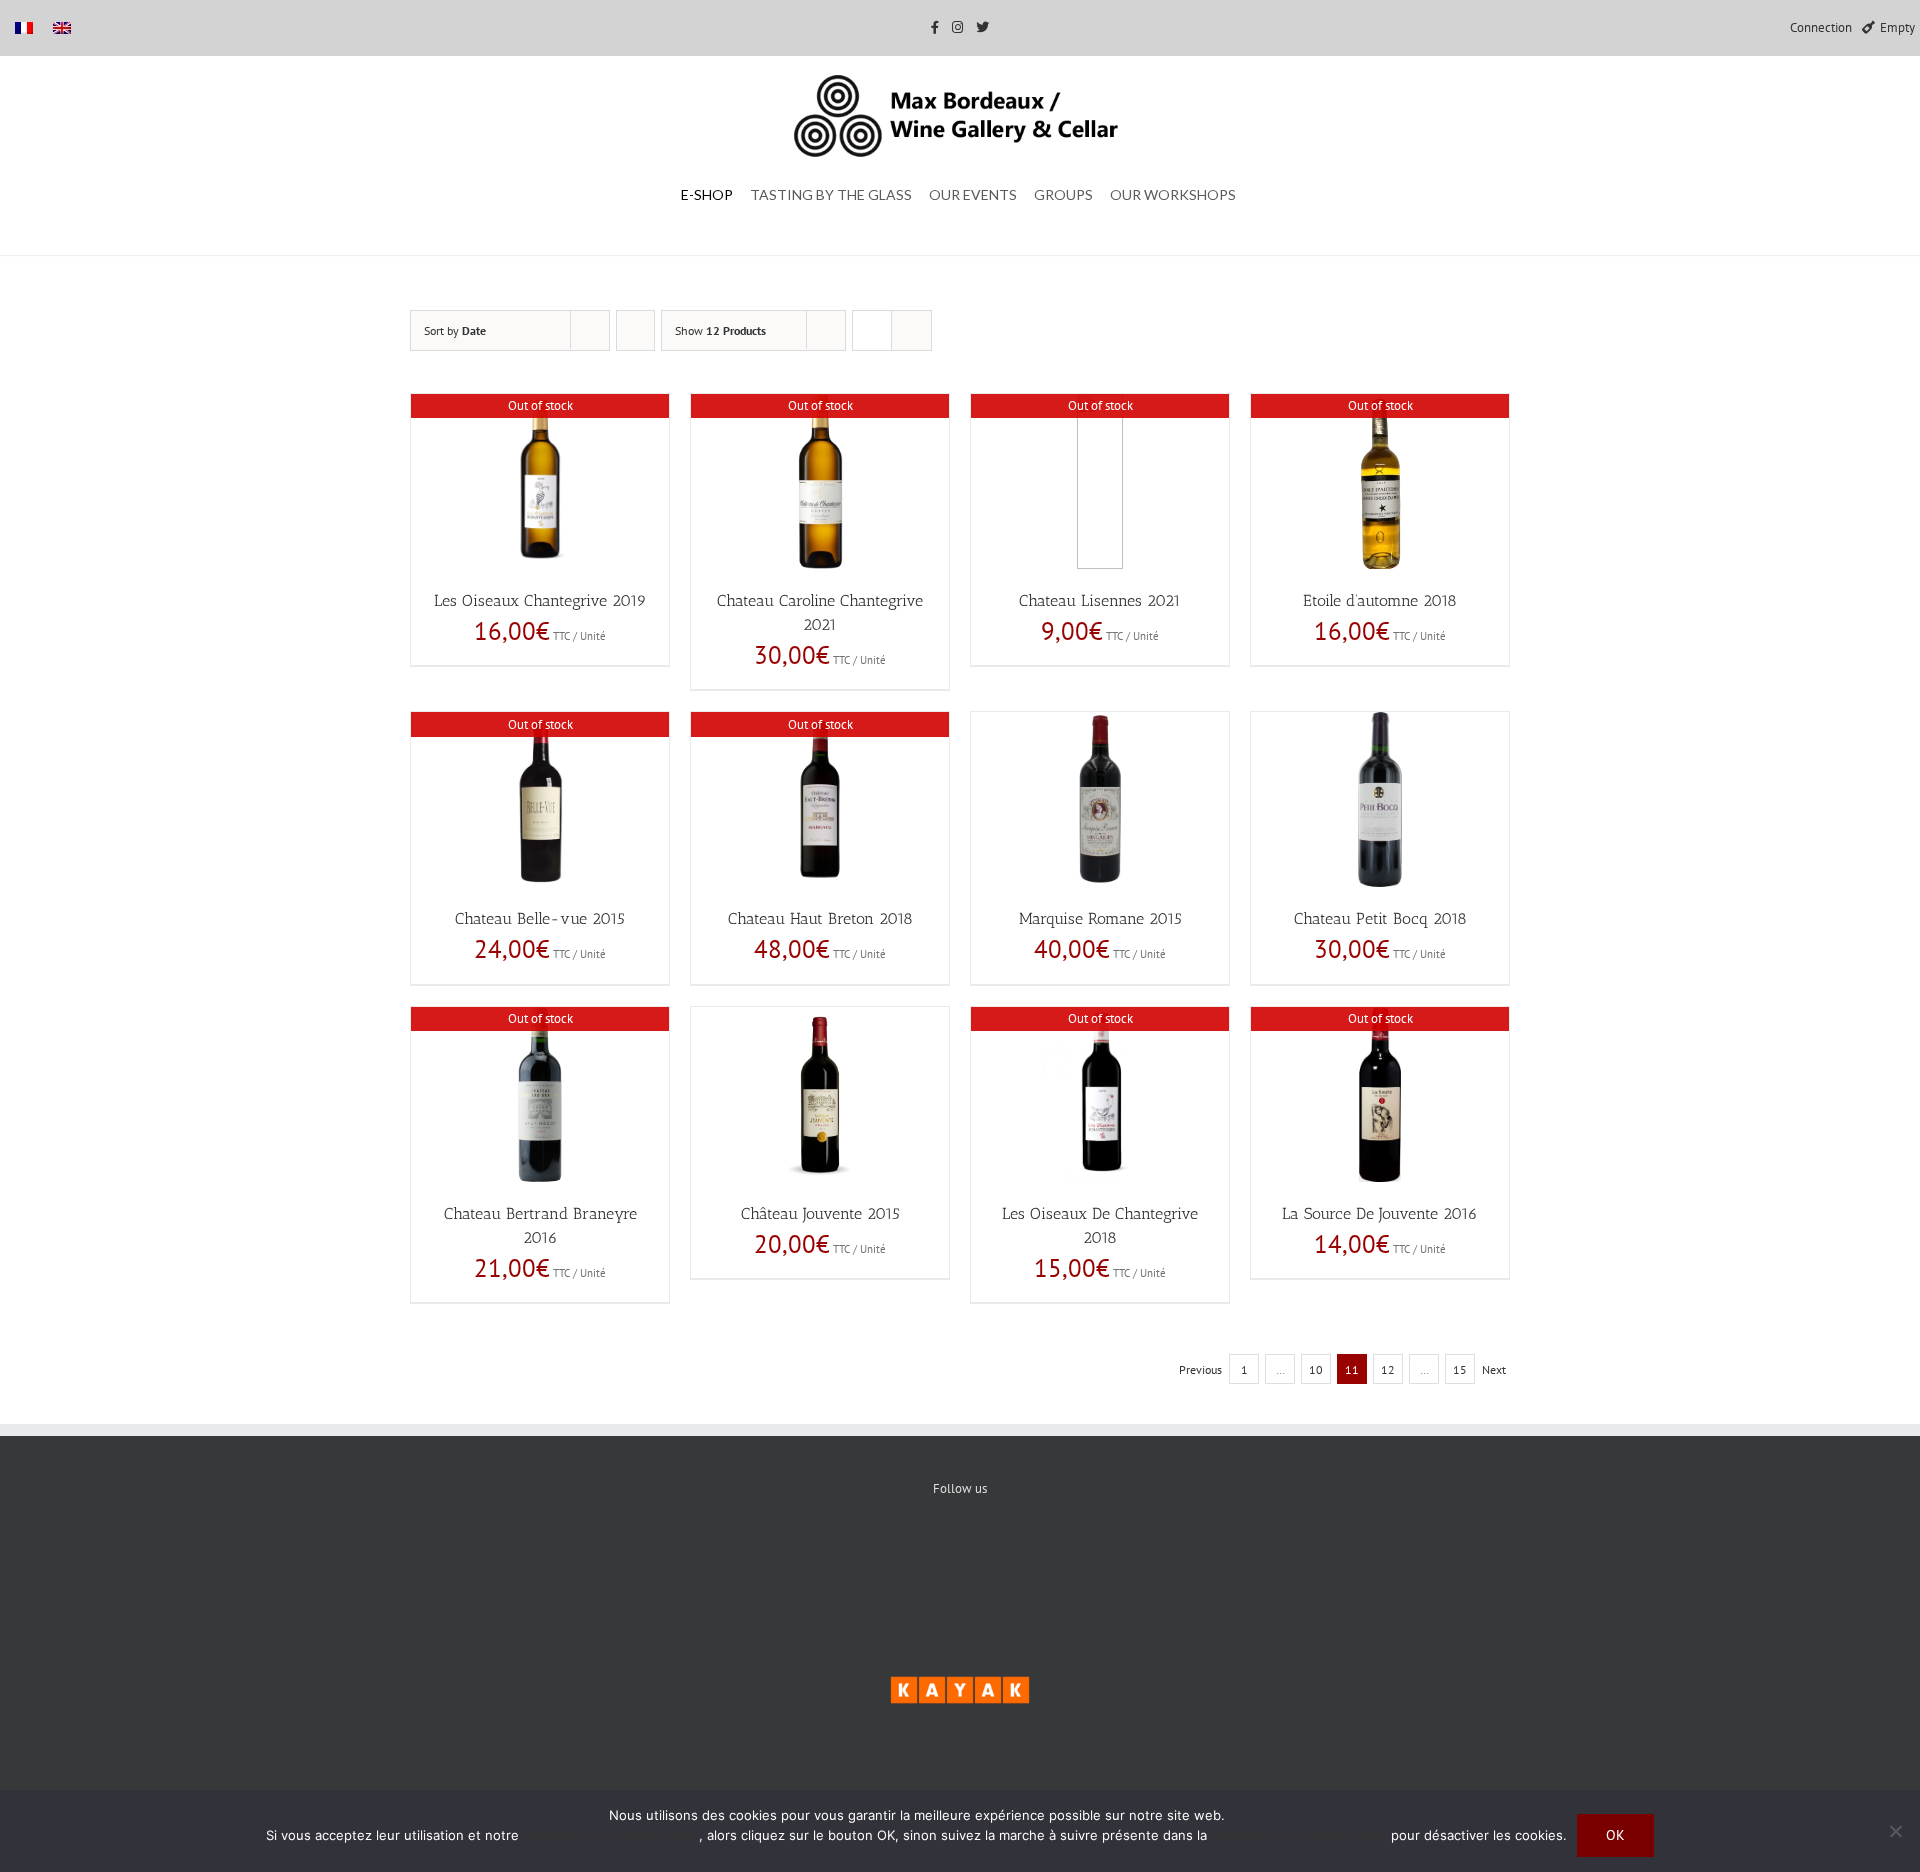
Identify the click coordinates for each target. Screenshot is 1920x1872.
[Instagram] (1021, 1557)
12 (1388, 1369)
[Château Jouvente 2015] (820, 1094)
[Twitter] (960, 1557)
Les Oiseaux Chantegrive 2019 (540, 600)
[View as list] (911, 330)
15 (1460, 1369)
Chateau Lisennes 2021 (1100, 600)
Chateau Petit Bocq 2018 (1380, 918)
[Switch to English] (62, 27)
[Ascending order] (635, 330)
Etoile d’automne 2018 (1380, 600)
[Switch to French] (24, 27)
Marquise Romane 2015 (1100, 918)
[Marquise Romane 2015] (1100, 799)
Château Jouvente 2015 (820, 1213)
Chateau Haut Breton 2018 (820, 918)
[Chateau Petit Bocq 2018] (1380, 799)
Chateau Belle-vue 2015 (540, 918)
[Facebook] (899, 1557)
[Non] (1895, 1831)
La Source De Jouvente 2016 (1380, 1213)
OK (1615, 1835)
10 (1316, 1369)
